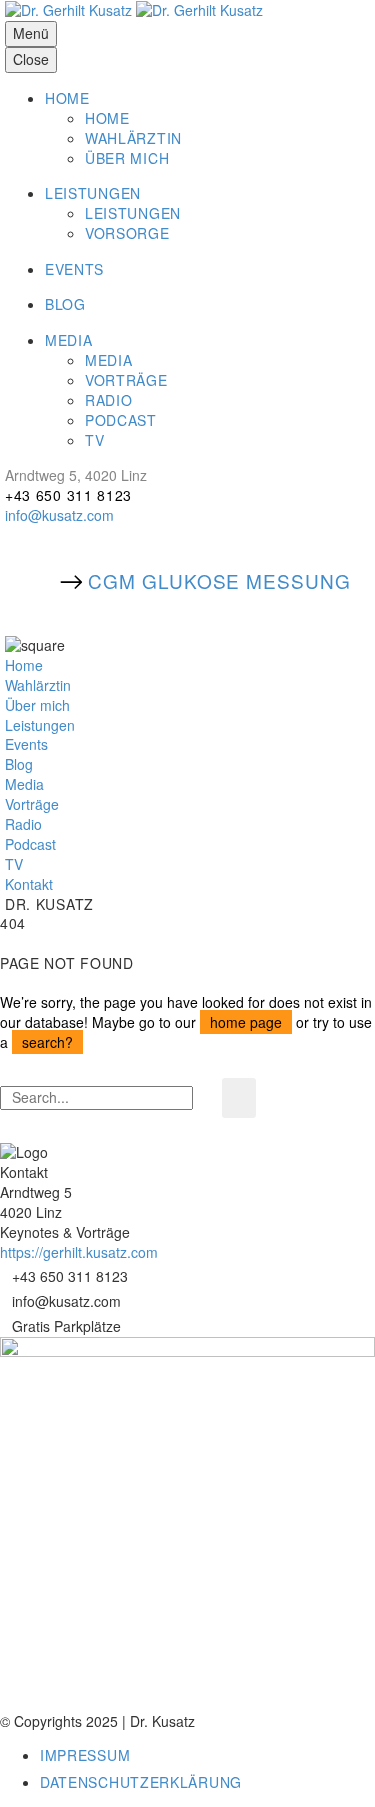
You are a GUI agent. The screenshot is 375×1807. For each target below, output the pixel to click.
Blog (19, 764)
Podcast (30, 844)
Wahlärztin (38, 685)
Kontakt (29, 884)
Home (24, 665)
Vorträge (32, 804)
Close (31, 59)
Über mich (37, 705)
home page (246, 1022)
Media (24, 784)
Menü (31, 33)
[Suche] (239, 1098)
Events (26, 744)
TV (14, 864)
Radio (23, 824)
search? (47, 1042)
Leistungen (40, 725)
